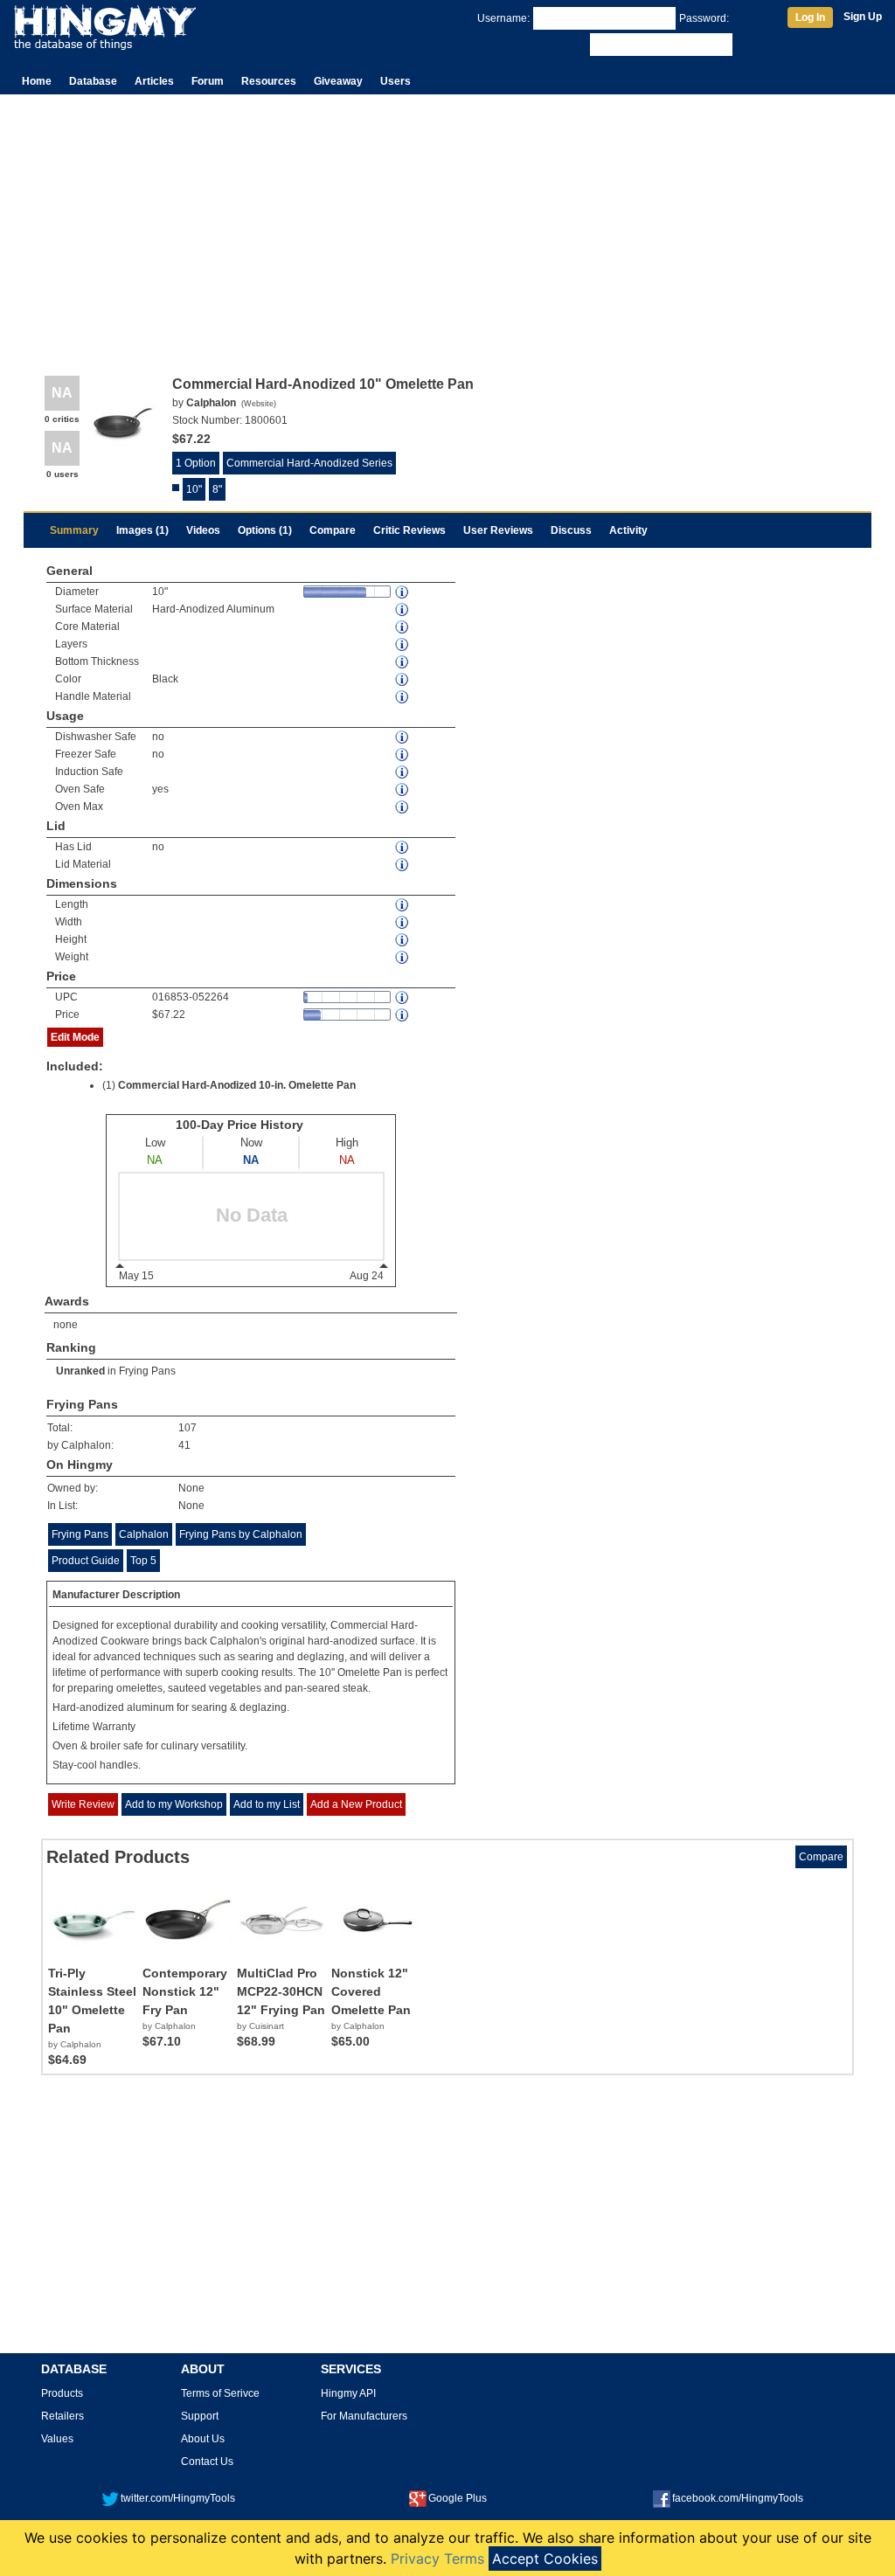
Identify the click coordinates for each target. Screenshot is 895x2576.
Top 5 (143, 1561)
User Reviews (498, 530)
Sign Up (863, 17)
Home (37, 81)
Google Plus (458, 2498)
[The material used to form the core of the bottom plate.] (403, 627)
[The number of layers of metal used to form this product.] (403, 644)
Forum (208, 81)
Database (93, 81)
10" (194, 489)
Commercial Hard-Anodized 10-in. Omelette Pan (237, 1085)
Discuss (571, 530)
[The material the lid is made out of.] (403, 865)
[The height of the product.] (403, 940)
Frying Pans (147, 1371)
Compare (333, 530)
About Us (203, 2439)
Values (57, 2439)
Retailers (62, 2416)
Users (395, 81)
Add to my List (267, 1804)
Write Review (83, 1804)
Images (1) (142, 530)
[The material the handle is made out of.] (403, 697)
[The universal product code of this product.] (403, 997)
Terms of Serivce (220, 2393)
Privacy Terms (437, 2559)
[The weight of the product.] (403, 957)
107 (187, 1428)
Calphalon (144, 1534)
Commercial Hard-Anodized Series (309, 463)
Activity (628, 530)
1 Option (196, 463)
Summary (74, 530)
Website (259, 404)
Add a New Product (356, 1804)
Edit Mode (75, 1037)
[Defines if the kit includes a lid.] (403, 847)
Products (62, 2393)
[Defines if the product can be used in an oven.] (403, 789)
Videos (203, 530)
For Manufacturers (364, 2416)
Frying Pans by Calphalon (241, 1534)
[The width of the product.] (403, 922)
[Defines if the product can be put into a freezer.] (403, 755)
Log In (810, 17)
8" (217, 489)
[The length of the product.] (403, 905)
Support (200, 2416)
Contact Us (207, 2462)
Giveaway (338, 81)
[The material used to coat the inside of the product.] (403, 609)
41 (184, 1445)
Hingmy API (348, 2393)
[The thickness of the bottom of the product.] (403, 662)
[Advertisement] (447, 225)
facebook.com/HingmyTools (738, 2498)
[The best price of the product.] (403, 1015)
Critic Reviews (409, 530)
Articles (154, 81)
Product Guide (86, 1561)
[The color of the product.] (403, 679)
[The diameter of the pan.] (403, 592)
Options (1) (265, 530)
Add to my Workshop (174, 1804)
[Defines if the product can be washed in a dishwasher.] (403, 737)
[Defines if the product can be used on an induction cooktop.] (403, 772)
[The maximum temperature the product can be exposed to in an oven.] (403, 807)
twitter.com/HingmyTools (178, 2498)
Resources (269, 81)
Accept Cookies (545, 2559)
